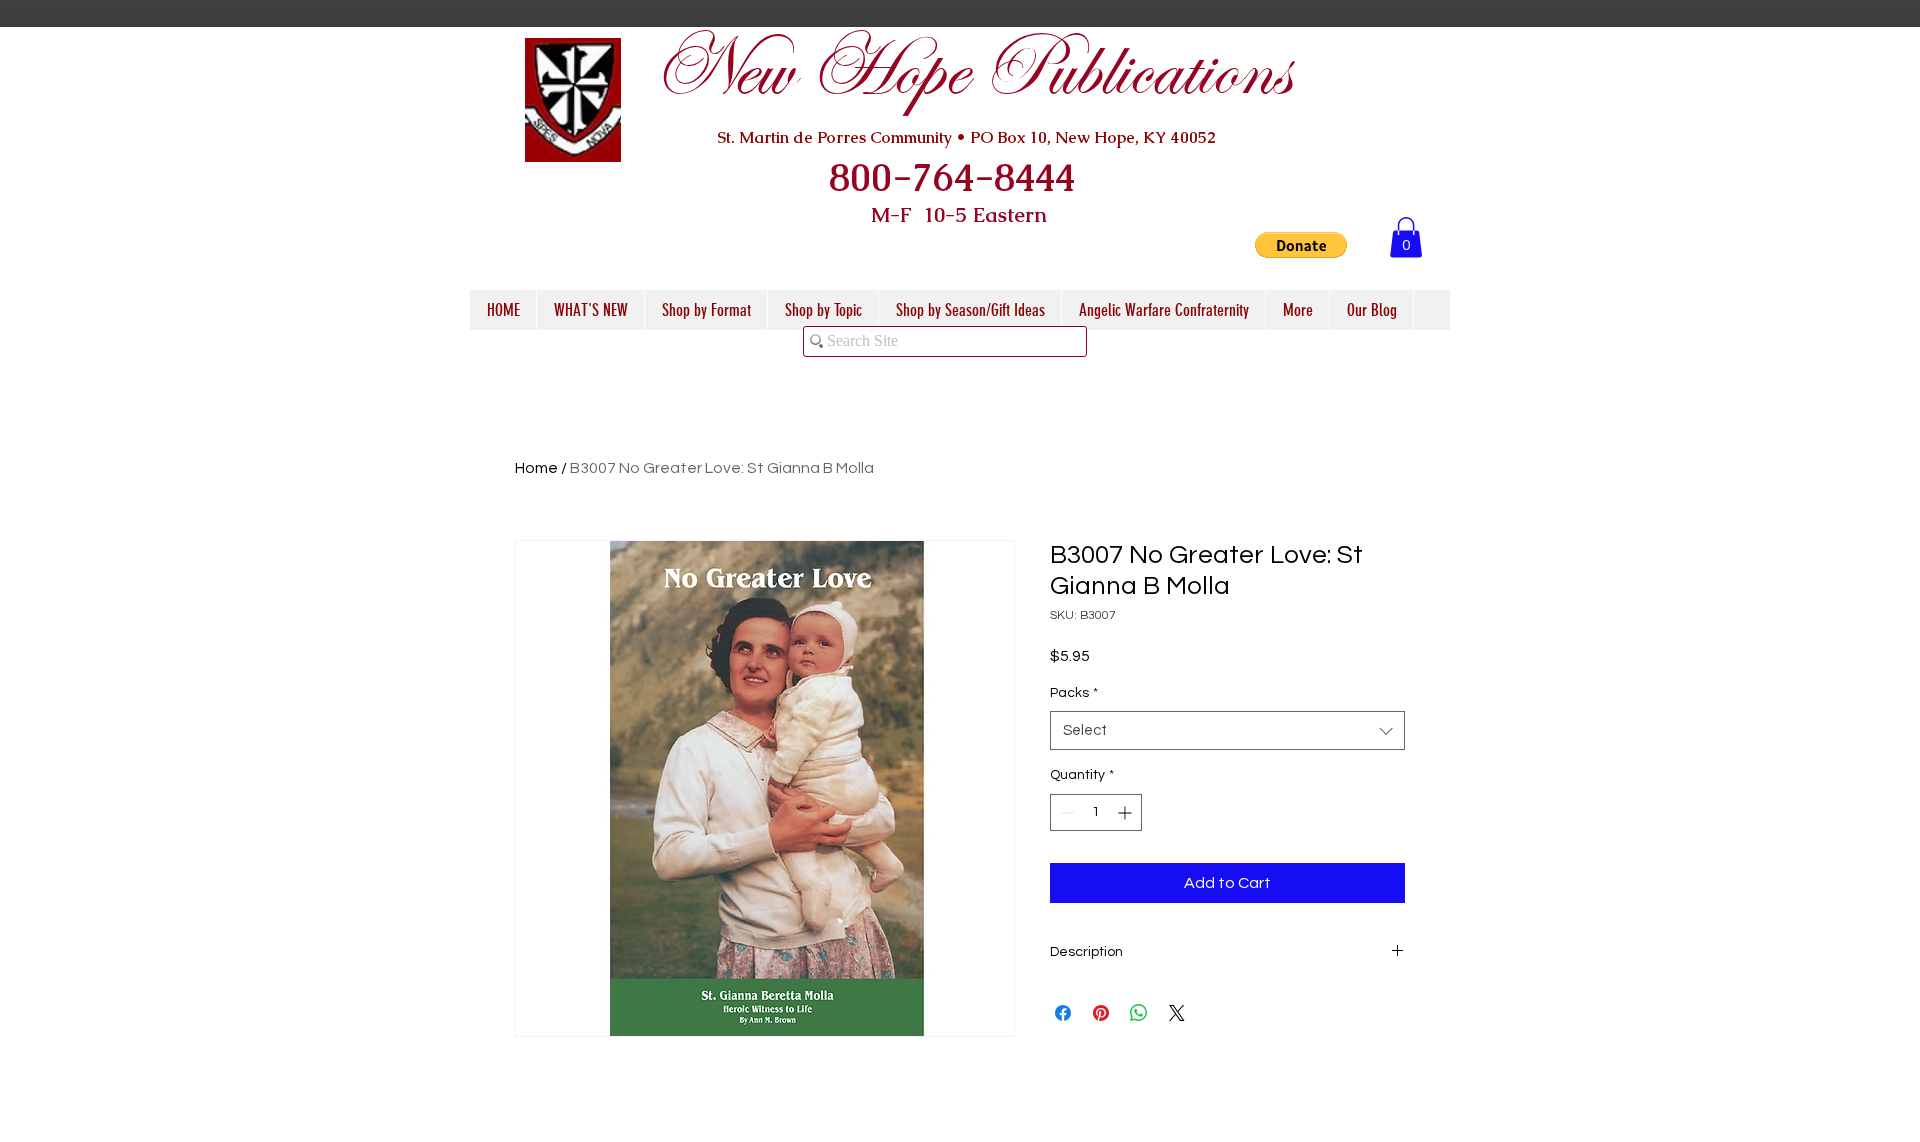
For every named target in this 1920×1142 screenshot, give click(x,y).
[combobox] (1227, 730)
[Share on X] (1177, 1013)
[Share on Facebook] (1063, 1013)
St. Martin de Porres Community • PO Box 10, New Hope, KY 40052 (966, 137)
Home (536, 468)
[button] (1301, 245)
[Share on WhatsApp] (1139, 1013)
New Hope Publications (971, 71)
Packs (1074, 693)
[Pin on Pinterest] (1101, 1013)
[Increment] (1126, 812)
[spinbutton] (1096, 812)
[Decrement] (1065, 812)
